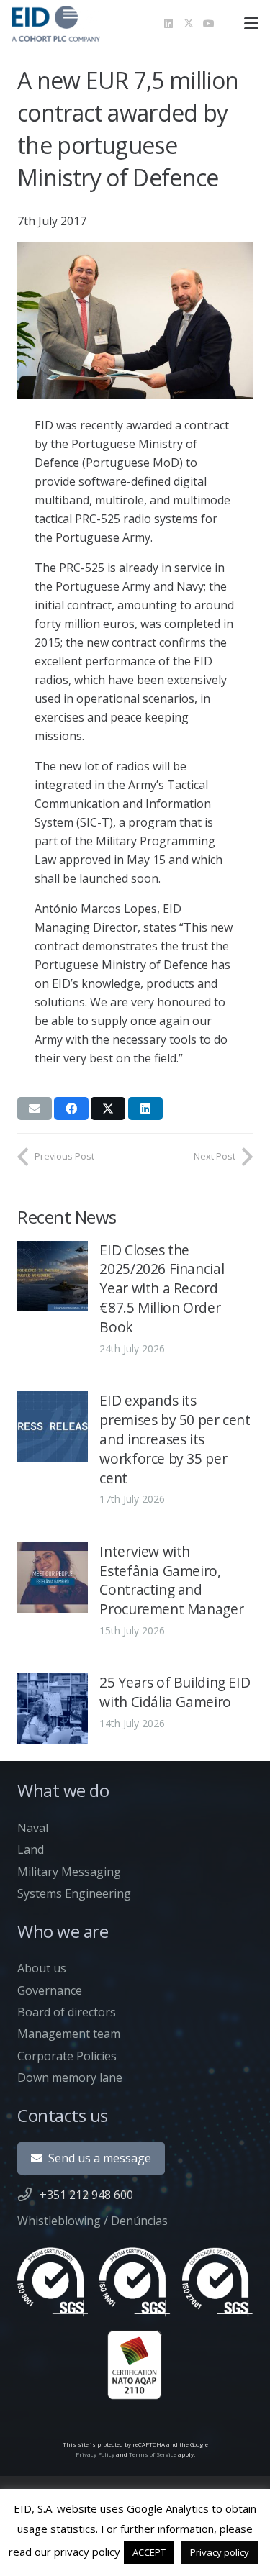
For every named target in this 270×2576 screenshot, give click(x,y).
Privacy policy (220, 2552)
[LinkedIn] (168, 24)
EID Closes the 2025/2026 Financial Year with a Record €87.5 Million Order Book (162, 1289)
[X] (189, 24)
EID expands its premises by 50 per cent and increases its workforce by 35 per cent (175, 1439)
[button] (251, 24)
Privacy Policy (95, 2454)
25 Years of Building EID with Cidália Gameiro (175, 1692)
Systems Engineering (74, 1893)
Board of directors (67, 2012)
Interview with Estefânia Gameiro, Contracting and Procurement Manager (171, 1580)
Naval (33, 1828)
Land (31, 1849)
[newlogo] (56, 24)
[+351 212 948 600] (28, 2194)
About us (42, 1968)
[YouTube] (209, 24)
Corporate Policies (67, 2056)
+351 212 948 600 (86, 2195)
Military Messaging (69, 1872)
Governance (50, 1990)
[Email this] (35, 1109)
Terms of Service (153, 2454)
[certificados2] (135, 2324)
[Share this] (71, 1109)
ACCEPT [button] (149, 2552)
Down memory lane (70, 2077)
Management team (69, 2034)
